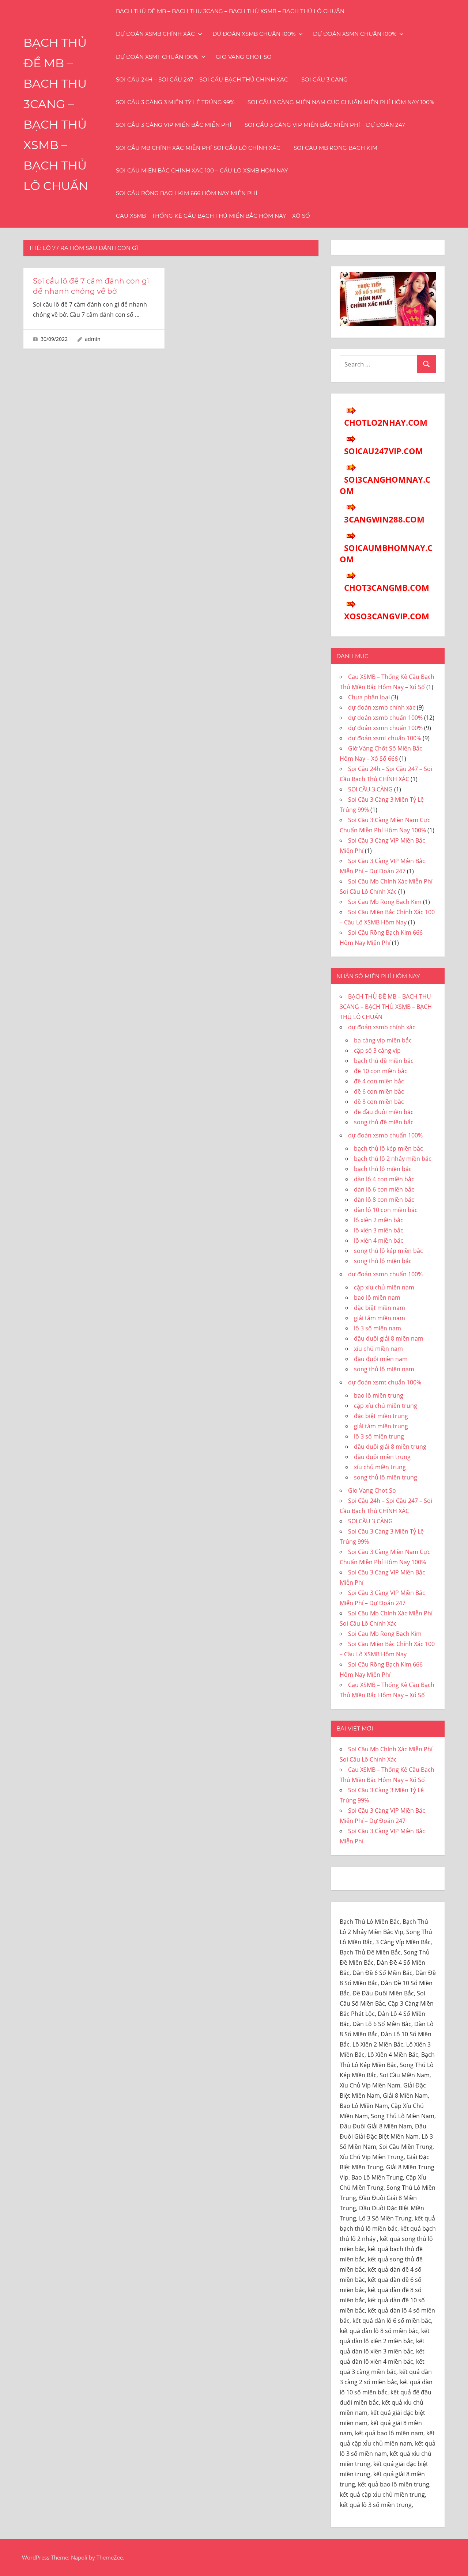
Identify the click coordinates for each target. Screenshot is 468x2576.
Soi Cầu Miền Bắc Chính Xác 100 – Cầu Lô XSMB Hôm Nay (202, 170)
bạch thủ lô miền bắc (383, 1169)
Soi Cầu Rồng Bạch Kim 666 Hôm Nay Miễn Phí (187, 193)
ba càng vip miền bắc (383, 1040)
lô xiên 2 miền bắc (379, 1220)
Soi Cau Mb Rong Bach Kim (335, 148)
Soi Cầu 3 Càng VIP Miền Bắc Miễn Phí (174, 125)
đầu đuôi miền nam (381, 1359)
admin (93, 339)
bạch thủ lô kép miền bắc (388, 1148)
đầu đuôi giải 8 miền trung (390, 1447)
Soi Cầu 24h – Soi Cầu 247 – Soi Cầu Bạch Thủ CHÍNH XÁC (202, 79)
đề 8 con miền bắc (379, 1102)
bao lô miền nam (377, 1298)
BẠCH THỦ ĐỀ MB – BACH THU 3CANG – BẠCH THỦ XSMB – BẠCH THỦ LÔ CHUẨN (230, 11)
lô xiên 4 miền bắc (379, 1240)
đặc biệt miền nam (380, 1308)
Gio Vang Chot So (244, 57)
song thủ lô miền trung (386, 1477)
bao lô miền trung (379, 1395)
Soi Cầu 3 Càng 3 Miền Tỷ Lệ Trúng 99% (175, 102)
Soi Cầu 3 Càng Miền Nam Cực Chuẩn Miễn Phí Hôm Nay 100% (341, 102)
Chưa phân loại (369, 697)
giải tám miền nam (380, 1318)
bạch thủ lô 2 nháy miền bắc (393, 1159)
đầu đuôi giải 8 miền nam (389, 1338)
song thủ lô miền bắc (383, 1261)
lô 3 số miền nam (378, 1328)
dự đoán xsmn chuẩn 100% (355, 34)
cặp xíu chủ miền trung (386, 1406)
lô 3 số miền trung (379, 1436)
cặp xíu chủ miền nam (384, 1287)
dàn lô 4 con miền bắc (384, 1179)
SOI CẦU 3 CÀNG (324, 79)
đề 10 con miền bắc (381, 1071)
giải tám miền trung (381, 1426)
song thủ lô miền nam (384, 1369)
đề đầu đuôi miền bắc (384, 1112)
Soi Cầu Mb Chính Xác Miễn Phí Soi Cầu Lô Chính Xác (198, 148)
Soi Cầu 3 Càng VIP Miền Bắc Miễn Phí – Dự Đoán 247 (325, 125)
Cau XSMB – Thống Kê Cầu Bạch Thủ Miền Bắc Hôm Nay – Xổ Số (213, 216)
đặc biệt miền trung (381, 1416)
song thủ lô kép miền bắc (388, 1251)
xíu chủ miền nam (378, 1349)
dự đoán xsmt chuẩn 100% (157, 57)
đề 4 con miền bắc (379, 1081)
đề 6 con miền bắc (379, 1091)
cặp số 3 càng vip (377, 1050)
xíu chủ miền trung (380, 1467)
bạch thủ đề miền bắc (384, 1061)
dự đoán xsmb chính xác (155, 34)
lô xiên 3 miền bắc (379, 1230)
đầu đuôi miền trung (382, 1457)
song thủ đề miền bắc (384, 1122)
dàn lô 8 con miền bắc (384, 1200)
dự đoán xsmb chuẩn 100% (254, 34)
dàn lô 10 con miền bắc (386, 1210)
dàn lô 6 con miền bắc (384, 1189)
